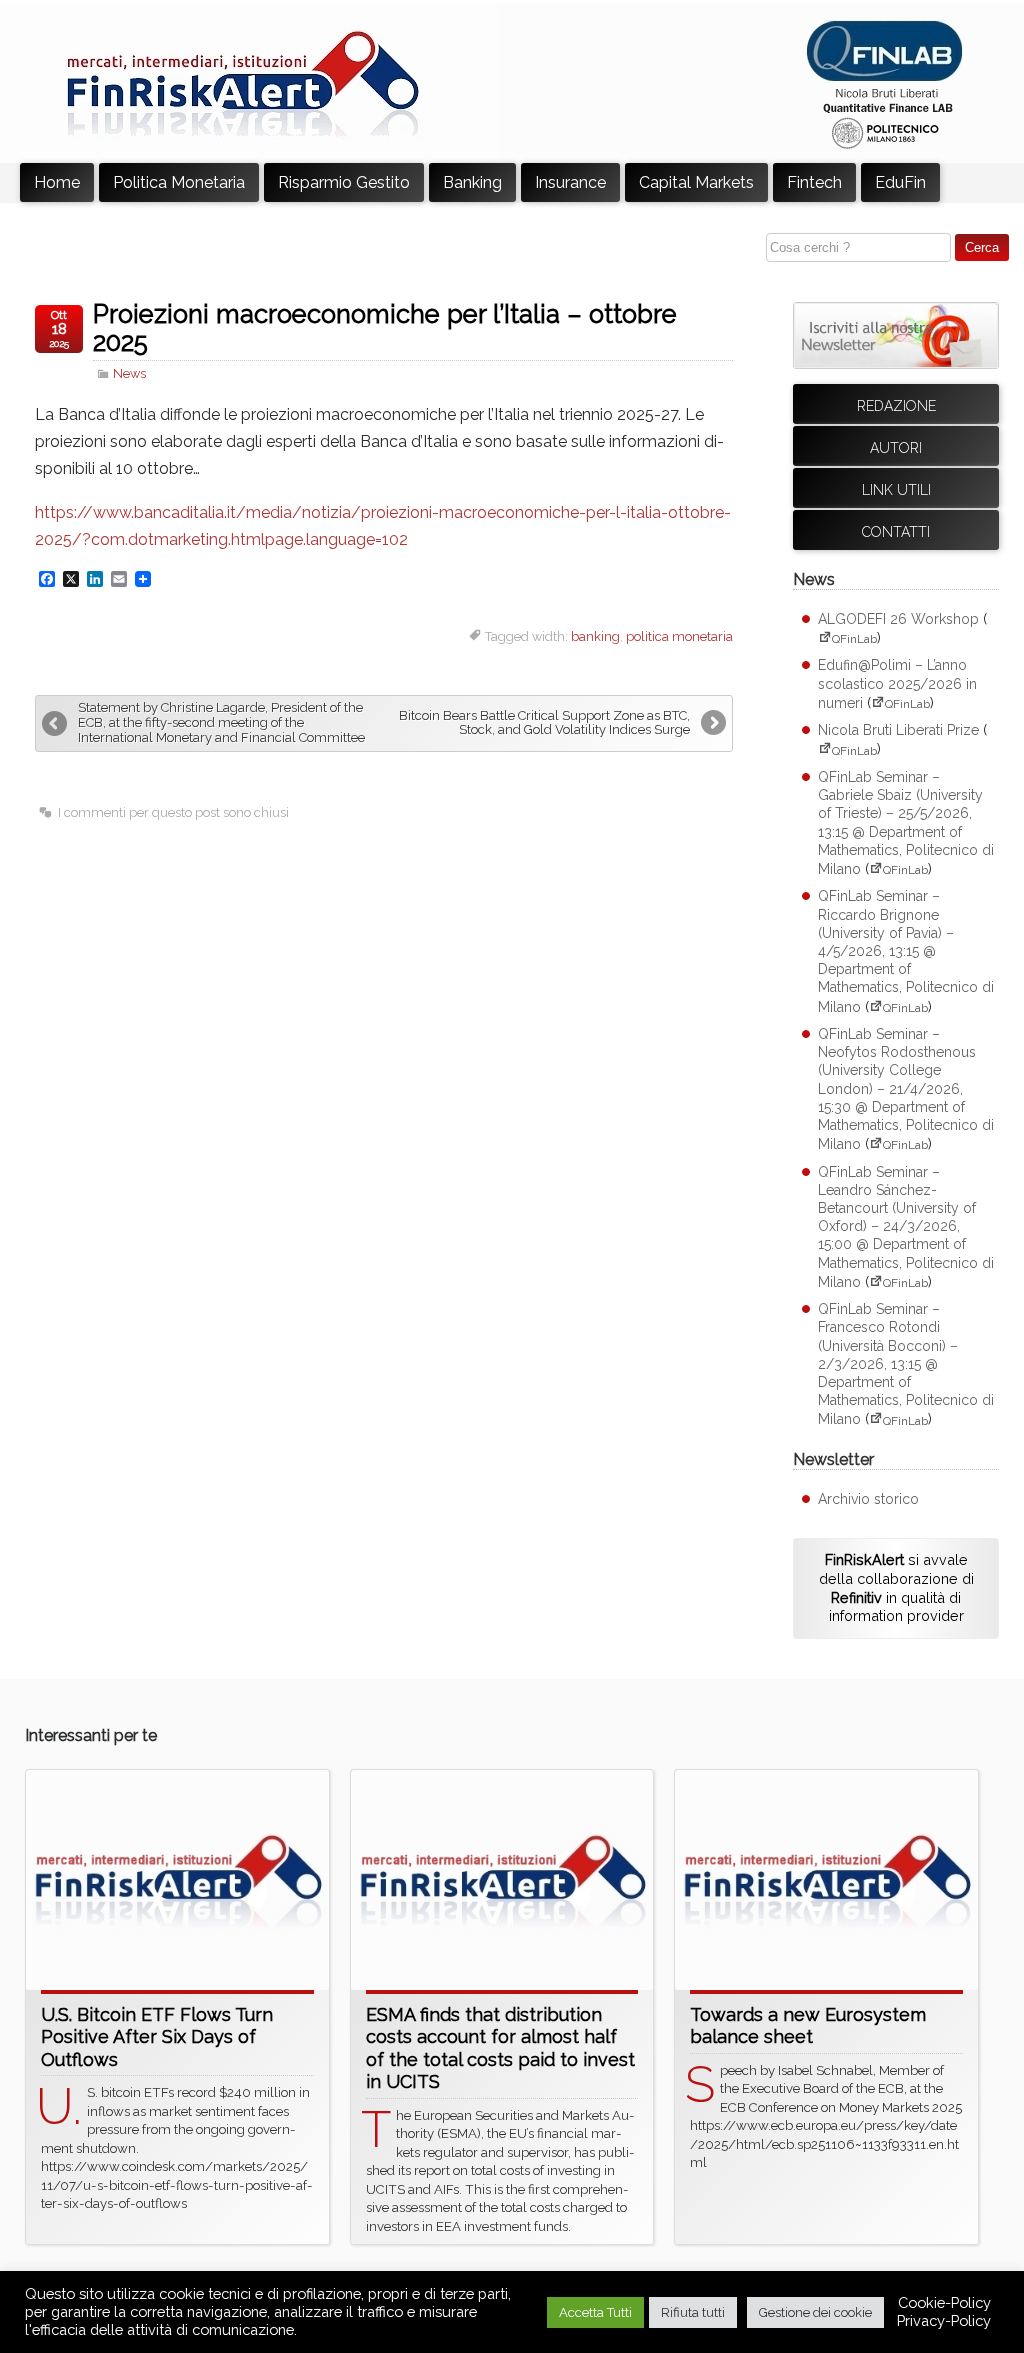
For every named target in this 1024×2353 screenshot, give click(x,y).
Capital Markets (696, 182)
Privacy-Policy (944, 2320)
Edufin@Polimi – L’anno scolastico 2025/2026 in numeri (897, 684)
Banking (472, 182)
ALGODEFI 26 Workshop (898, 619)
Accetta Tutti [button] (595, 2312)
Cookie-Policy (944, 2302)
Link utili (896, 490)
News (129, 373)
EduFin (900, 182)
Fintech (814, 182)
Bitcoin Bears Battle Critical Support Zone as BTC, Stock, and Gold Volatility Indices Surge (544, 723)
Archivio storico (868, 1499)
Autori (896, 448)
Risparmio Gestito (344, 182)
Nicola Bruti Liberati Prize (898, 730)
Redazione (896, 406)
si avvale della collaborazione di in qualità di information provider (896, 1587)
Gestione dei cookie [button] (815, 2312)
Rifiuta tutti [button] (693, 2312)
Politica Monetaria (179, 182)
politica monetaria (679, 636)
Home (57, 182)
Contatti (896, 532)
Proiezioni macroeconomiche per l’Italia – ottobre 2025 (385, 328)
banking (595, 636)
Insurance (570, 182)
